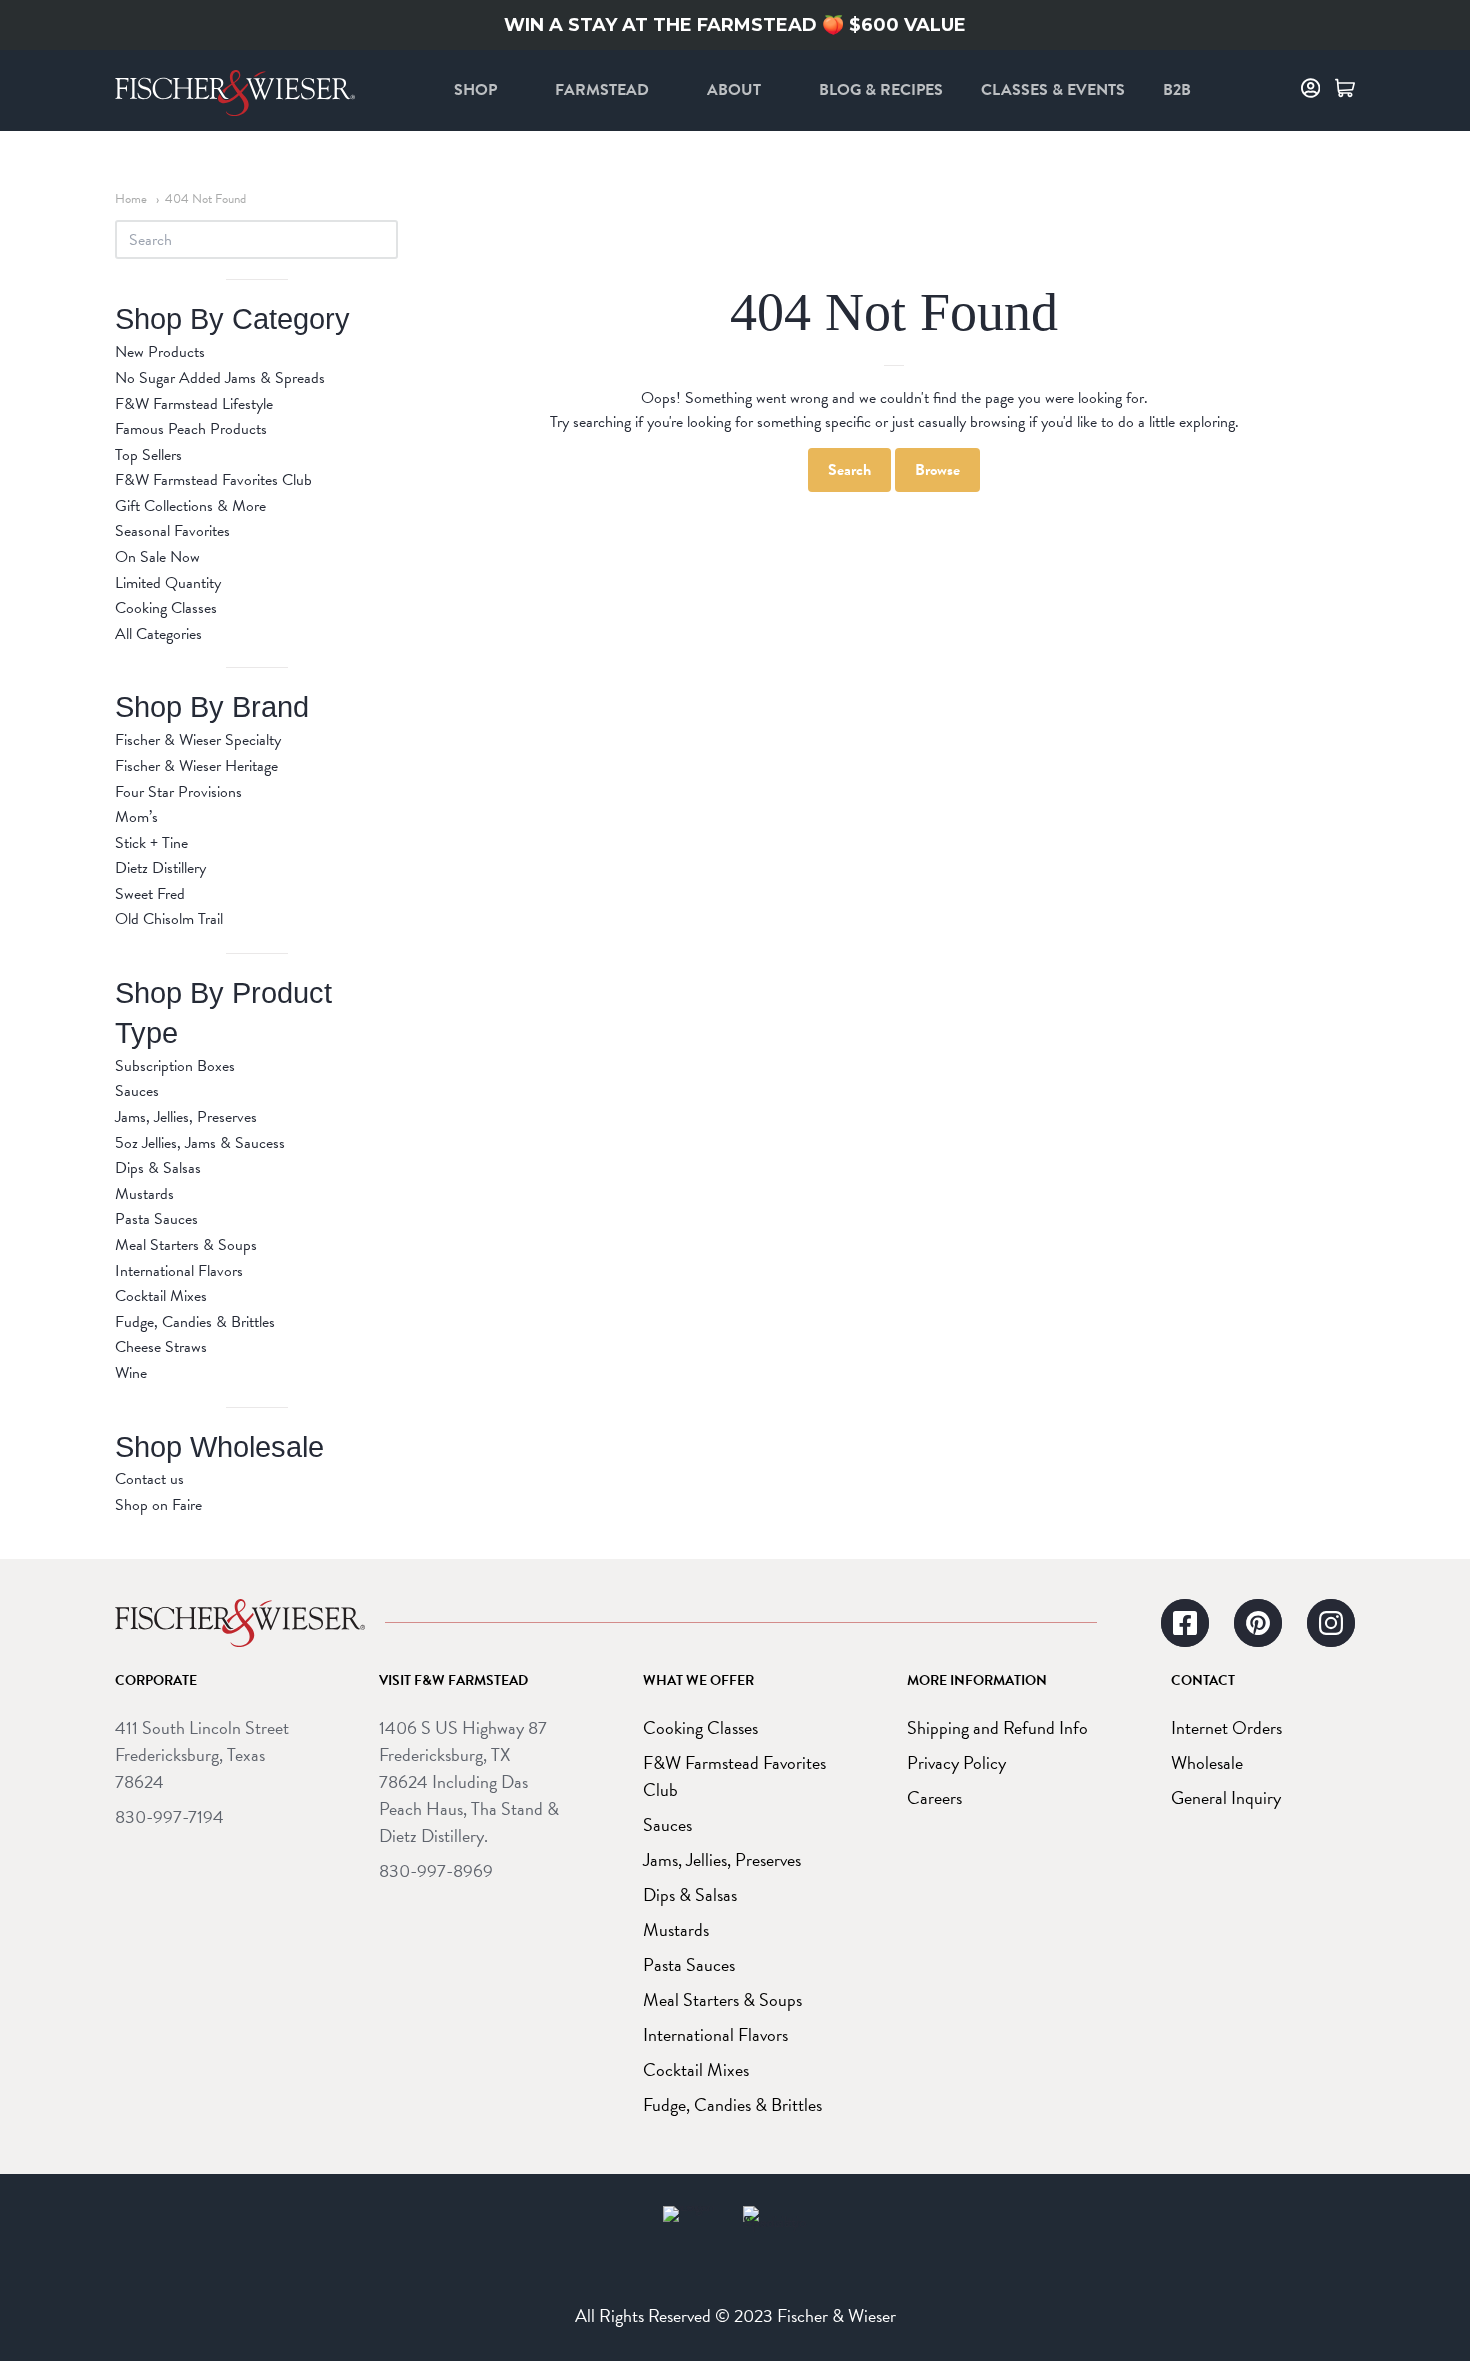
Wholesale (1207, 1762)
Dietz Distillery (160, 868)
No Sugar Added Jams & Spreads (220, 378)
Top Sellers (148, 455)
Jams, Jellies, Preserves (186, 1117)
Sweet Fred (150, 894)
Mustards (144, 1194)
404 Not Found (205, 199)
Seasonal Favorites (172, 531)
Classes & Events (1053, 90)
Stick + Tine (151, 843)
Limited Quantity (168, 583)
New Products (160, 352)
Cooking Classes (166, 608)
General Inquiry (1226, 1797)
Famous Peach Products (191, 429)
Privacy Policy (956, 1762)
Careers (934, 1797)
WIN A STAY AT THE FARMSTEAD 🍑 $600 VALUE (735, 25)
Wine (131, 1373)
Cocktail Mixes (161, 1296)
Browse (937, 470)
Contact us (149, 1479)
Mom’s (136, 817)
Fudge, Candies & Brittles (195, 1322)
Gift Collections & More (190, 506)
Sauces (137, 1091)
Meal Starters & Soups (186, 1245)
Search (849, 470)
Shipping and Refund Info (997, 1727)
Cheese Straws (161, 1347)
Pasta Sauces (156, 1219)
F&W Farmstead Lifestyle (194, 404)
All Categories (158, 634)
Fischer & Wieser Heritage (196, 766)
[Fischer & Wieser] (240, 1623)
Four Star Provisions (178, 792)
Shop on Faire (158, 1505)
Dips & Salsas (158, 1168)
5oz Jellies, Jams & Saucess (200, 1143)
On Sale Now (157, 557)
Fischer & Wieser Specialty (198, 740)
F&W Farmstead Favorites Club (213, 480)
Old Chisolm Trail (169, 919)
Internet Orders (1226, 1727)
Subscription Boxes (175, 1066)
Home (131, 199)
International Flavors (179, 1271)
